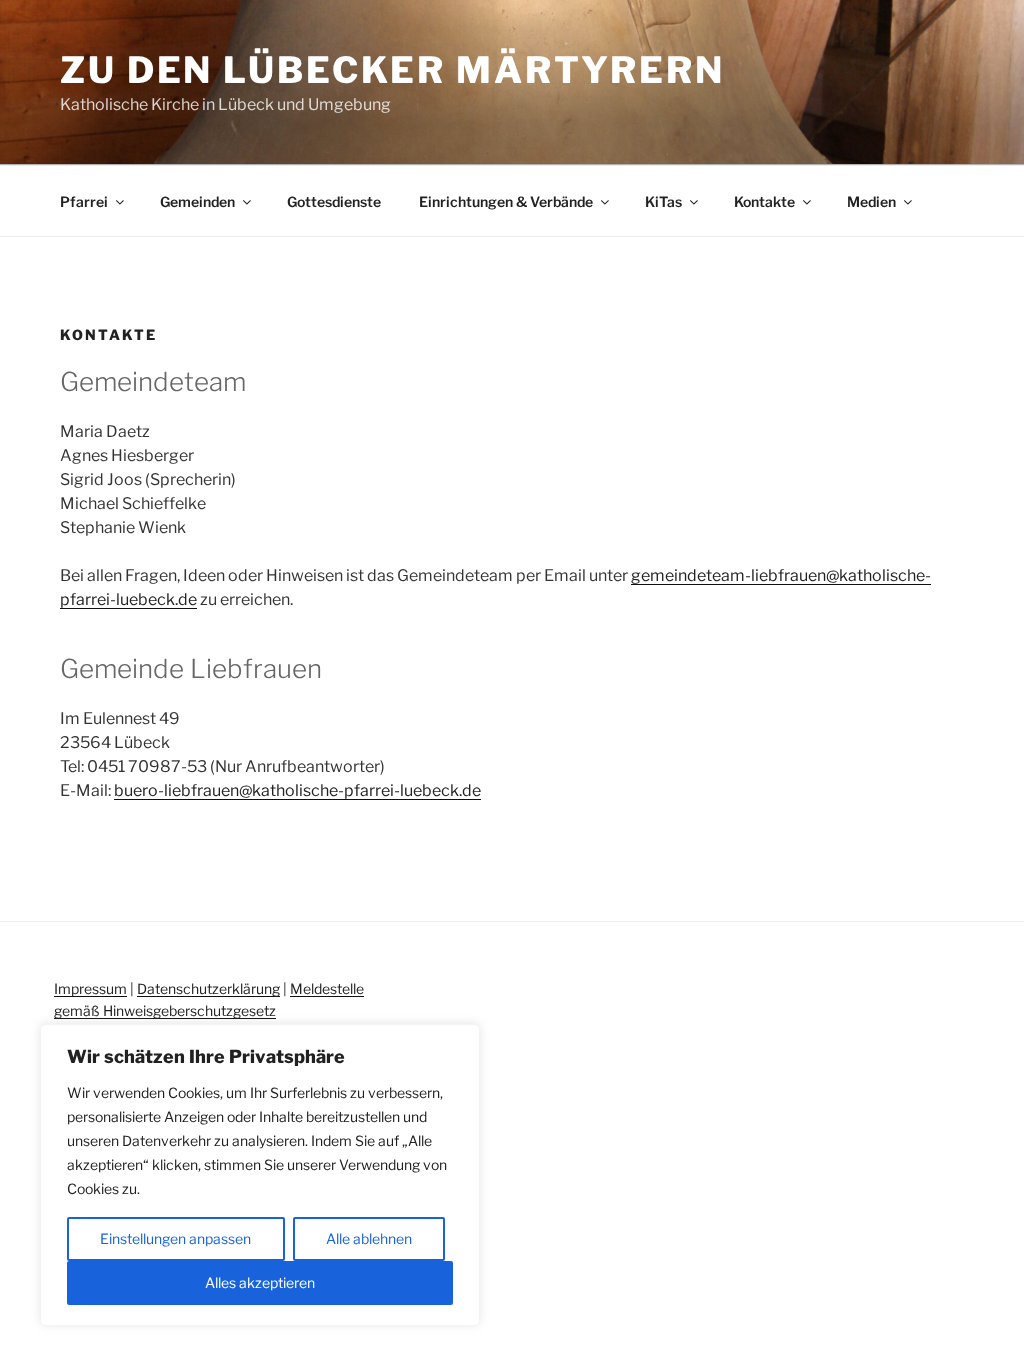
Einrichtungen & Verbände (506, 201)
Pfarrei (84, 201)
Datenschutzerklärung (208, 988)
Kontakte (764, 201)
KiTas (663, 201)
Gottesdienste (334, 201)
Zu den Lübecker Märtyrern (392, 70)
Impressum (90, 988)
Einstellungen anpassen (175, 1238)
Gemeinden (197, 201)
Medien (871, 201)
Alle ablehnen (369, 1238)
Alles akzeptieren (260, 1282)
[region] (260, 1175)
